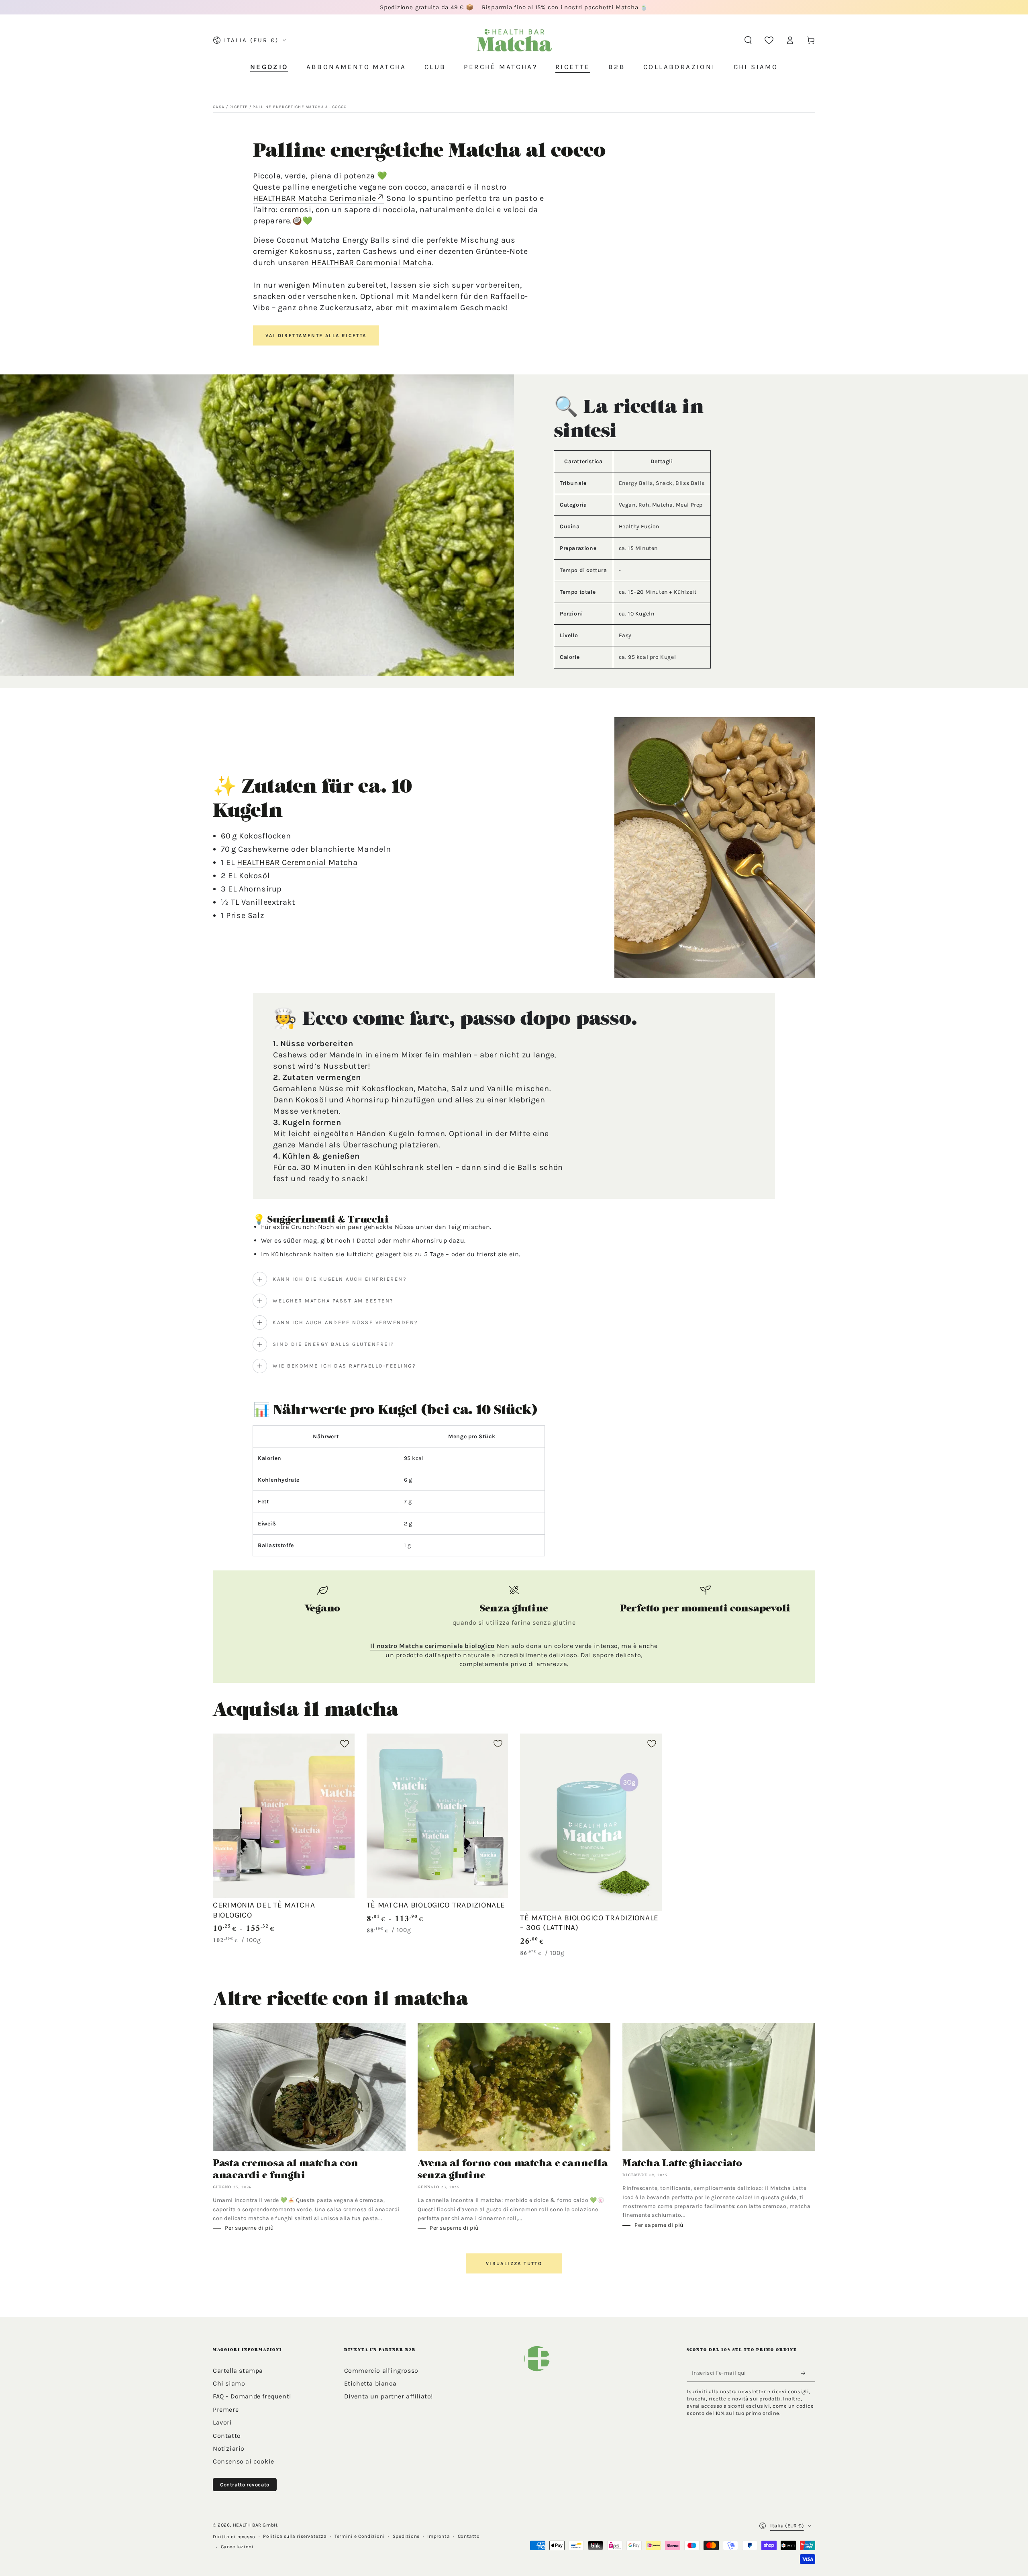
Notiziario (229, 2448)
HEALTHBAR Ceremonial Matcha (371, 263)
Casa (219, 107)
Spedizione (406, 2536)
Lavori (222, 2422)
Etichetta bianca (370, 2383)
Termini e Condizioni (360, 2536)
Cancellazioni (237, 2547)
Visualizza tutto (514, 2263)
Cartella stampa (238, 2371)
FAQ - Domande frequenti (252, 2396)
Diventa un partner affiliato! (389, 2396)
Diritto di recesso (234, 2537)
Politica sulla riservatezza (295, 2536)
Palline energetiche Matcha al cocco (300, 107)
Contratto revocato (245, 2485)
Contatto (227, 2436)
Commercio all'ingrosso (381, 2371)
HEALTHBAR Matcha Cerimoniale (315, 198)
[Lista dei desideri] (769, 40)
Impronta (439, 2536)
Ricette (239, 107)
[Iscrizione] (806, 2374)
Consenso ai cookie (244, 2461)
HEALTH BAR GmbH (255, 2525)
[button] (748, 40)
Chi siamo (229, 2383)
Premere (226, 2409)
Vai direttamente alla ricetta (316, 335)
